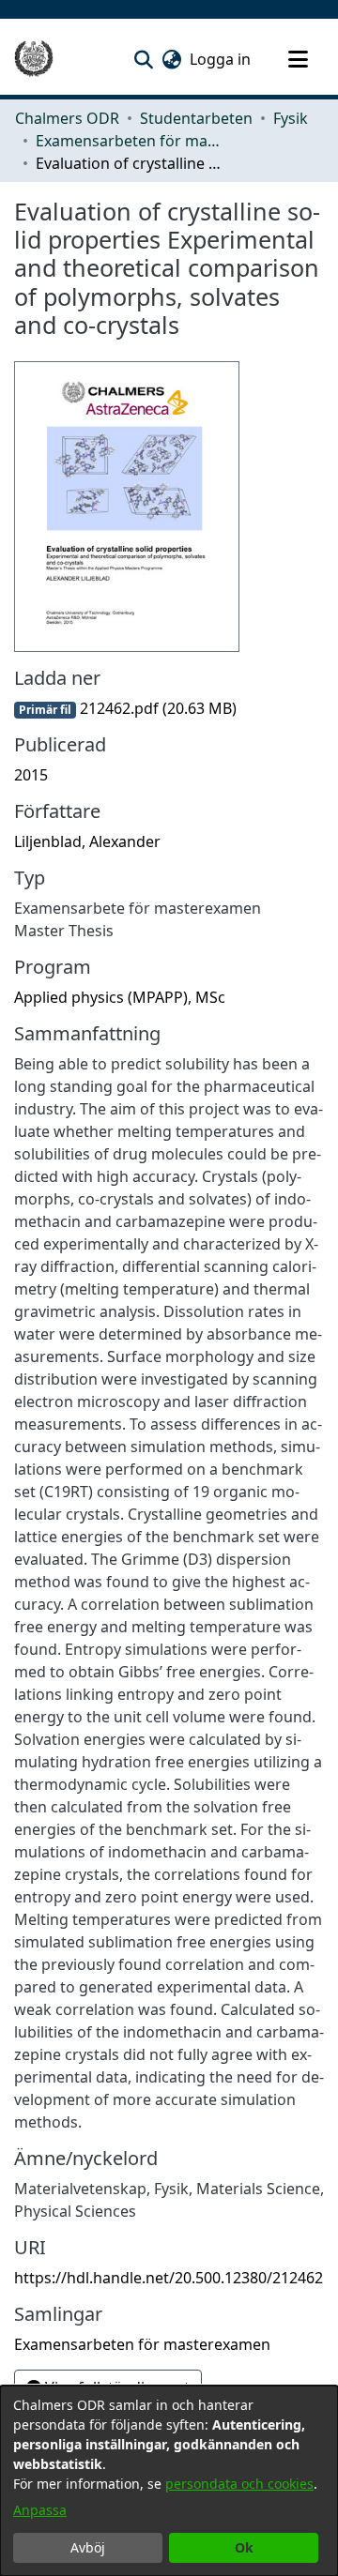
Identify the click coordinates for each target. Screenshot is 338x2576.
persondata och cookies (239, 2484)
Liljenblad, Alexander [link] (87, 841)
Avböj (88, 2547)
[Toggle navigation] (298, 59)
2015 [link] (31, 775)
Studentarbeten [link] (196, 118)
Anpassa (40, 2510)
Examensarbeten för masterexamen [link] (130, 141)
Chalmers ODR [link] (67, 118)
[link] (125, 708)
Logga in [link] (221, 59)
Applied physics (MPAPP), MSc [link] (120, 997)
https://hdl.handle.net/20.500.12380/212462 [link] (169, 2278)
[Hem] (34, 59)
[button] (143, 59)
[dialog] (169, 2481)
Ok (244, 2547)
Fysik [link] (291, 118)
